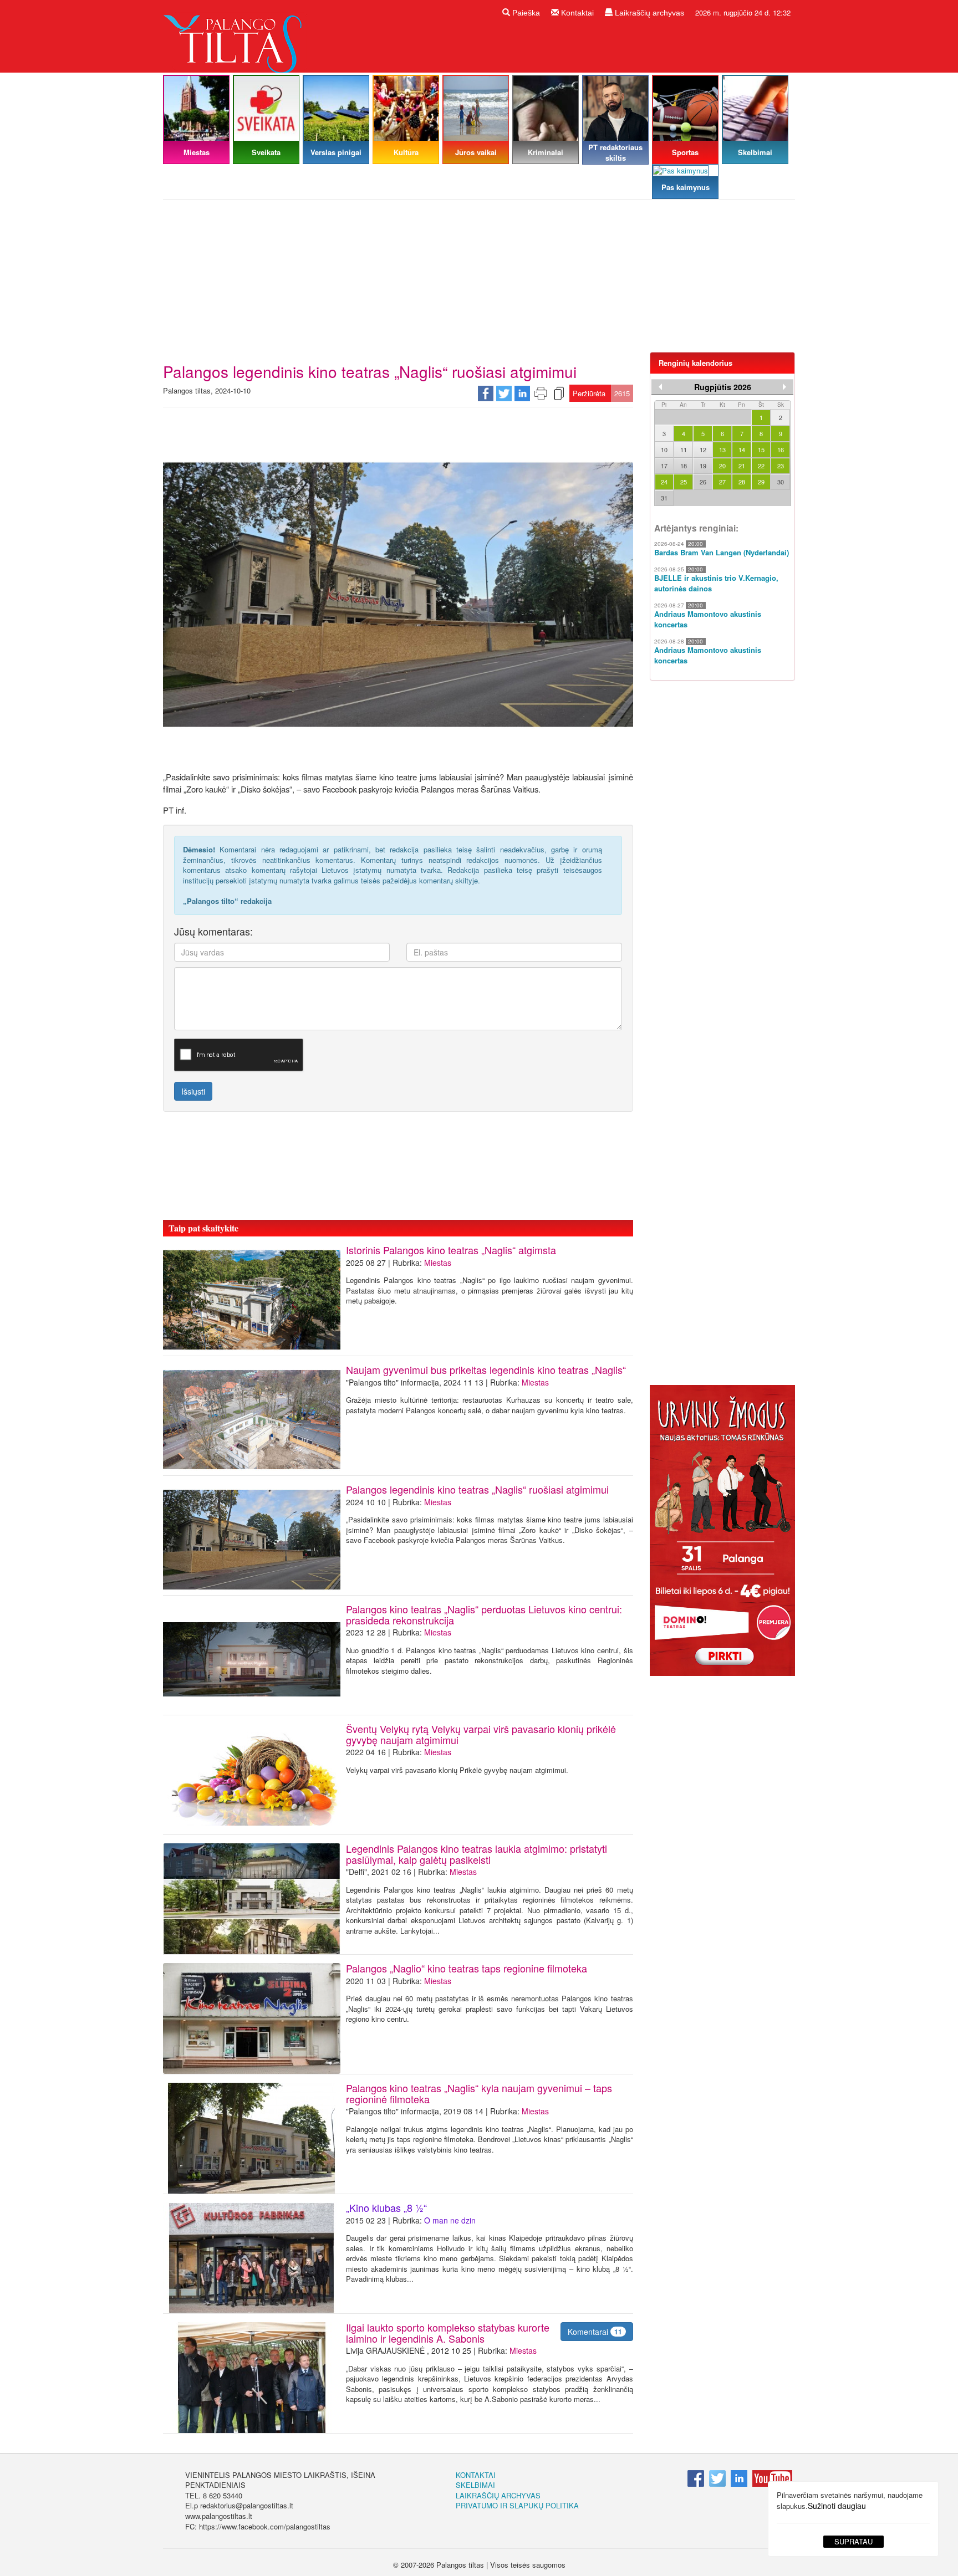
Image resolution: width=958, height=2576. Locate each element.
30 (781, 482)
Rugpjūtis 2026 (723, 387)
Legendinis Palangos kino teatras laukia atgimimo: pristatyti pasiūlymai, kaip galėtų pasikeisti (477, 1854)
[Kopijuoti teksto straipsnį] (559, 392)
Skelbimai (475, 2485)
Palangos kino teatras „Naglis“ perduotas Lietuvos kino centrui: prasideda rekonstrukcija (484, 1614)
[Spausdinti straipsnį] (541, 392)
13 (722, 449)
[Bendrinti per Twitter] (504, 392)
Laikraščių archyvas (648, 13)
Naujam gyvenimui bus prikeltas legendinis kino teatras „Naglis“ (486, 1369)
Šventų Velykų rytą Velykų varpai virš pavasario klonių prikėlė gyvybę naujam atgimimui (481, 1734)
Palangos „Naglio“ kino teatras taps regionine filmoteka (467, 1968)
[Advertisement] (479, 280)
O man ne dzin (450, 2220)
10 (664, 449)
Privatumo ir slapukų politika (517, 2505)
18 (684, 466)
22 (761, 466)
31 (664, 498)
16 (781, 449)
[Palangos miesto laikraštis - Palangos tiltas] (235, 35)
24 (664, 482)
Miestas (438, 1263)
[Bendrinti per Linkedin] (522, 392)
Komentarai (595, 2332)
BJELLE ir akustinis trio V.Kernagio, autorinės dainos (716, 583)
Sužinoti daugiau (837, 2506)
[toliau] (784, 387)
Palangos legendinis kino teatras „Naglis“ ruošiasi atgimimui (477, 1489)
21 (742, 466)
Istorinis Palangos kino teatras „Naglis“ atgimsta (451, 1250)
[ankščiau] (660, 387)
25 (684, 482)
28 (742, 482)
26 (703, 482)
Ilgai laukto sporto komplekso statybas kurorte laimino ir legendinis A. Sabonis (448, 2333)
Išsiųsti (193, 1091)
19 (703, 466)
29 (761, 482)
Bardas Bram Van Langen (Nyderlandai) (722, 553)
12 (703, 449)
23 (781, 466)
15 (761, 449)
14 (742, 449)
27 (722, 482)
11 (684, 449)
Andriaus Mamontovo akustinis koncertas (708, 619)
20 (722, 466)
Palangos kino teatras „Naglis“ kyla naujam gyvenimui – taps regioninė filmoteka (479, 2093)
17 (664, 466)
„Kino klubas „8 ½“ (386, 2207)
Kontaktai (576, 13)
